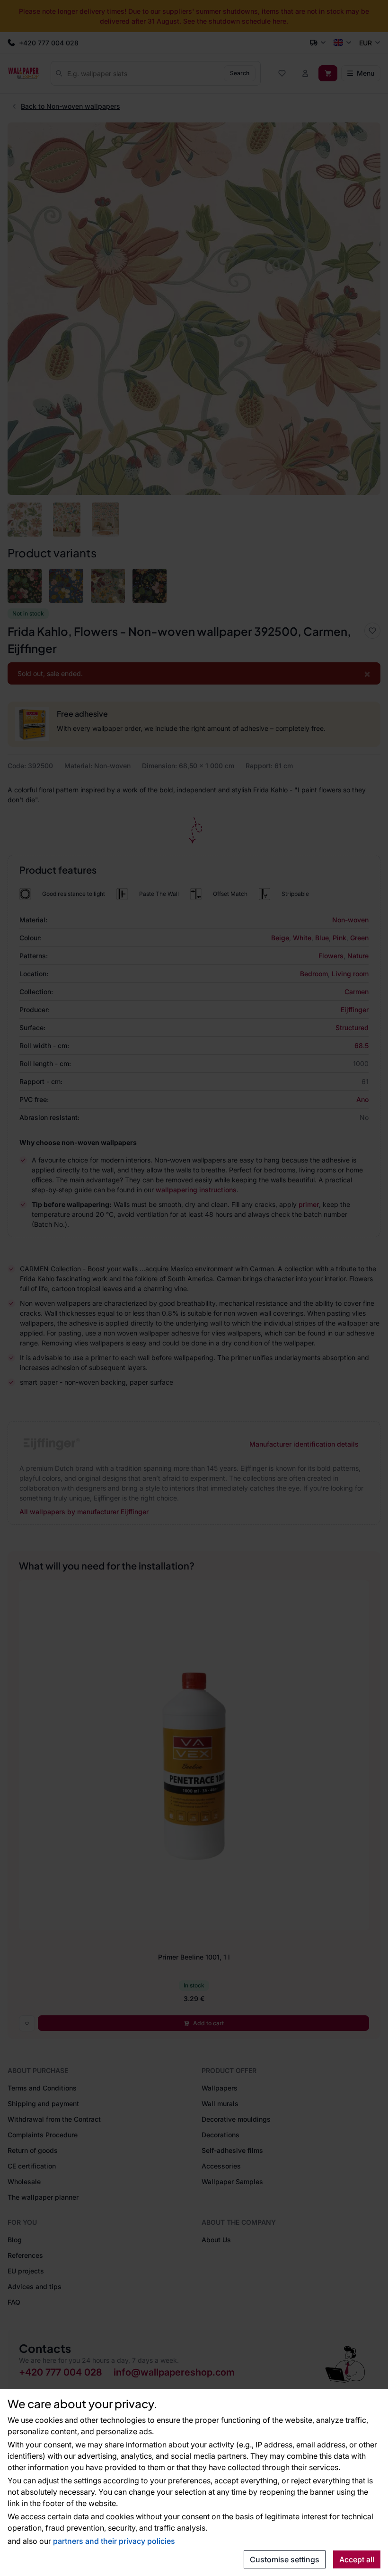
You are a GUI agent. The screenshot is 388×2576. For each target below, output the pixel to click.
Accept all (357, 2559)
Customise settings (285, 2559)
